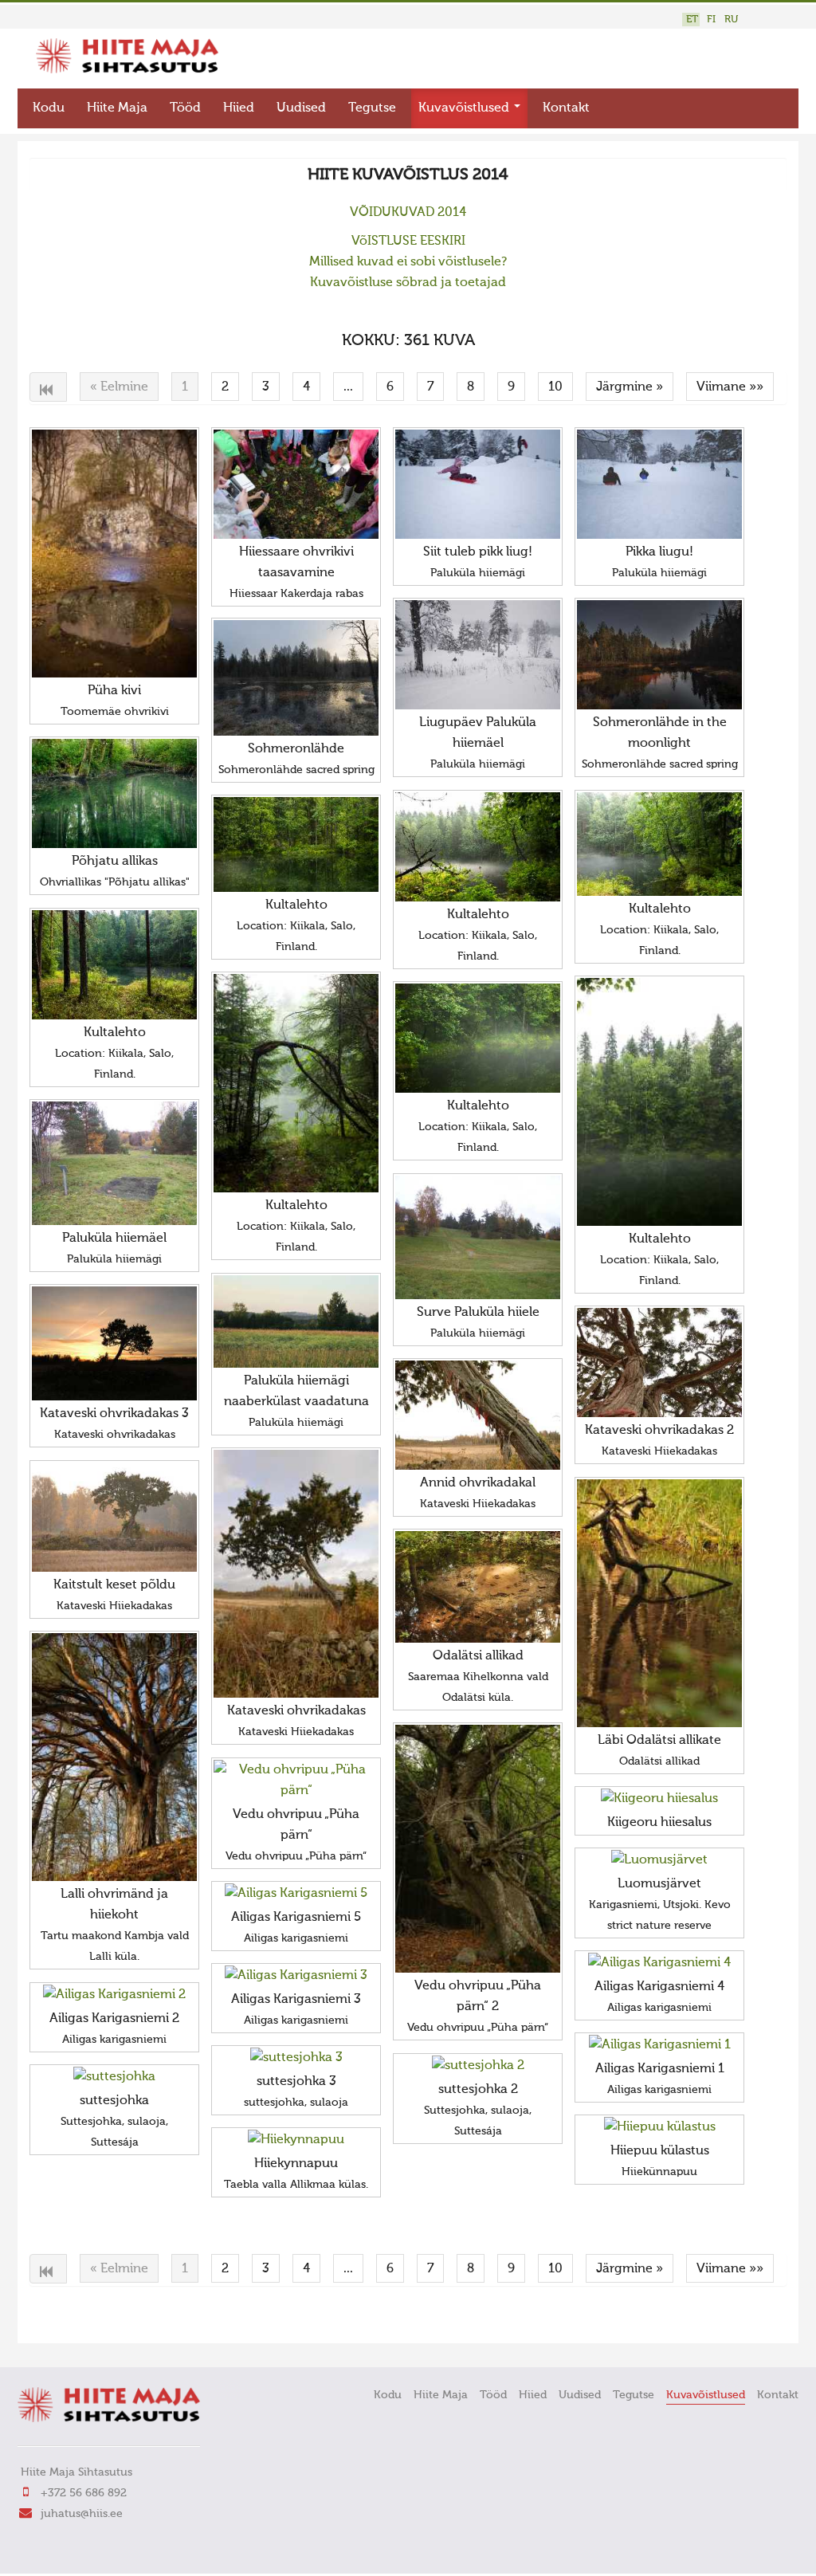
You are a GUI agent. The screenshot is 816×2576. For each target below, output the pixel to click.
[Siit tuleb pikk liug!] (478, 485)
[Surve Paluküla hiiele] (478, 1237)
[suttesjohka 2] (478, 2066)
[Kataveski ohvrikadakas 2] (659, 1363)
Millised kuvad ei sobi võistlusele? (408, 262)
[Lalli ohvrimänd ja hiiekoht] (114, 1757)
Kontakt (566, 108)
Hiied (239, 108)
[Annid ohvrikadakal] (478, 1416)
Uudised (301, 108)
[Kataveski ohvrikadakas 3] (114, 1343)
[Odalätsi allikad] (478, 1587)
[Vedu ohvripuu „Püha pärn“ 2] (478, 1849)
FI (711, 20)
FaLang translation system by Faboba (86, 2321)
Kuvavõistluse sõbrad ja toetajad (408, 283)
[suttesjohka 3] (296, 2058)
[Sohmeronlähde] (296, 678)
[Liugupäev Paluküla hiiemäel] (478, 655)
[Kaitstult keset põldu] (114, 1518)
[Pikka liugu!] (659, 485)
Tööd (185, 108)
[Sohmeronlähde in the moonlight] (659, 655)
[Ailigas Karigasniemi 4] (659, 1963)
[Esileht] (127, 70)
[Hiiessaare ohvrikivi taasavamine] (296, 484)
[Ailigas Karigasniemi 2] (114, 1995)
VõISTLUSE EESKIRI (408, 241)
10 (555, 387)
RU (731, 20)
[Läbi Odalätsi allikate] (659, 1604)
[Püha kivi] (114, 554)
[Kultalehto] (478, 847)
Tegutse (372, 108)
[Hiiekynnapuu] (296, 2140)
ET (692, 20)
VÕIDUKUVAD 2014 (408, 213)
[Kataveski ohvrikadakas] (296, 1574)
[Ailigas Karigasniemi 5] (296, 1894)
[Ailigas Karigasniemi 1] (659, 2045)
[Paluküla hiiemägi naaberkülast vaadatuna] (296, 1321)
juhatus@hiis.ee (82, 2514)
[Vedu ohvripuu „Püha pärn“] (296, 1781)
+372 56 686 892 (84, 2493)
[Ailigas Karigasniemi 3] (296, 1976)
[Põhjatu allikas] (114, 794)
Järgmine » (630, 387)
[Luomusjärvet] (659, 1860)
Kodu (49, 108)
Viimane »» (730, 387)
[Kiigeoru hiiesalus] (659, 1799)
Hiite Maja (117, 108)
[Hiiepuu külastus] (659, 2127)
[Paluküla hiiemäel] (114, 1163)
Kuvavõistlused (465, 108)
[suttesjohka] (114, 2077)
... (348, 387)
